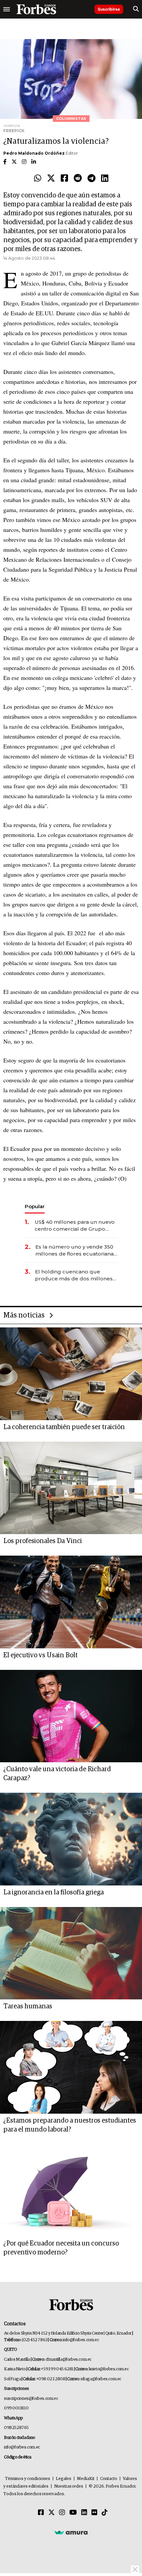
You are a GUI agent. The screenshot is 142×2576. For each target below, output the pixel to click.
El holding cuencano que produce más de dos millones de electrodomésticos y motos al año (74, 1275)
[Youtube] (73, 2513)
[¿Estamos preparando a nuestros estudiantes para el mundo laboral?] (71, 2067)
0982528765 (16, 2428)
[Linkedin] (105, 179)
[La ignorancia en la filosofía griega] (71, 1839)
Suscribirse (109, 9)
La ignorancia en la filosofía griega (53, 1892)
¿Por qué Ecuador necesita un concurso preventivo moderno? (61, 2248)
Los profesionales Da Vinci (43, 1541)
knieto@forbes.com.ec (109, 2369)
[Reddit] (78, 179)
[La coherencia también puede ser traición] (71, 1374)
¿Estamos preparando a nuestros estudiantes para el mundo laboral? (70, 2125)
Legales (64, 2479)
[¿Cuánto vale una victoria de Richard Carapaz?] (71, 1716)
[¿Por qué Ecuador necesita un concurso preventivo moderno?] (71, 2190)
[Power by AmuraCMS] (71, 2532)
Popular (35, 1206)
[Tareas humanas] (71, 1953)
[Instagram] (62, 2513)
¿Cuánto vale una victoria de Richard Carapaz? (57, 1774)
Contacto (109, 2479)
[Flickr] (94, 2513)
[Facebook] (64, 179)
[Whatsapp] (38, 179)
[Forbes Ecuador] (36, 9)
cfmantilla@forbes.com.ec (69, 2360)
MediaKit (86, 2479)
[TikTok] (105, 2513)
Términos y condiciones (28, 2479)
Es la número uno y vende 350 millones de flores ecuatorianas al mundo (76, 1250)
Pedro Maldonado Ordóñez (34, 153)
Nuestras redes (69, 2486)
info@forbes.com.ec (81, 2340)
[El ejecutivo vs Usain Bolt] (71, 1602)
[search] (136, 9)
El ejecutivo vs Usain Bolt (40, 1655)
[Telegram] (91, 179)
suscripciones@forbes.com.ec (31, 2399)
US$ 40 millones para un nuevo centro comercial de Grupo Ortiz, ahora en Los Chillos (75, 1226)
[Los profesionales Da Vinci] (71, 1488)
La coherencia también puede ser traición (64, 1427)
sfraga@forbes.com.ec (101, 2379)
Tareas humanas (28, 2006)
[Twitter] (51, 179)
